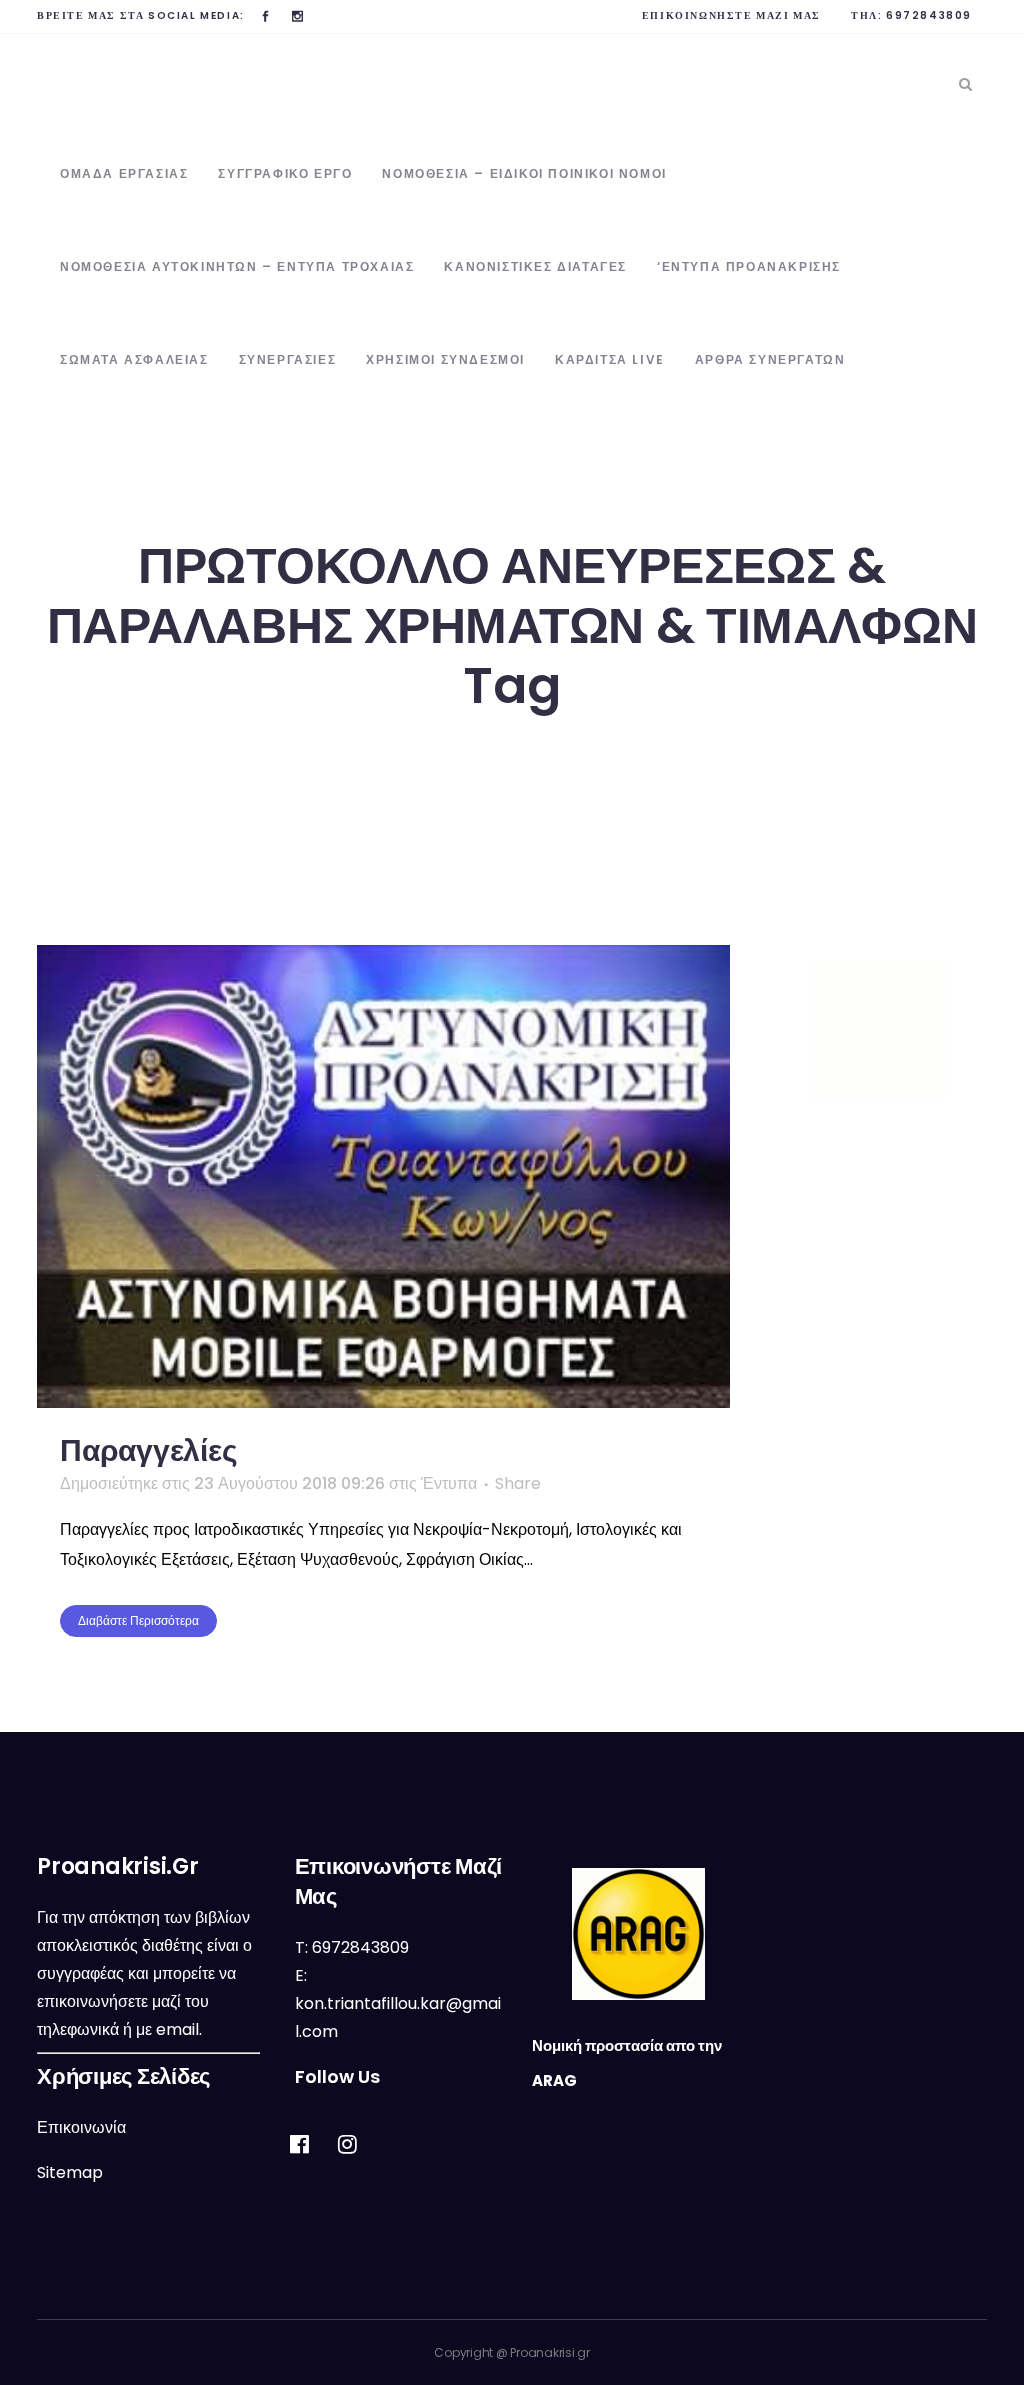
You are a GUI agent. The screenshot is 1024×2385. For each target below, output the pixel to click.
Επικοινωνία (81, 2127)
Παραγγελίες (148, 1450)
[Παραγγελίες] (383, 1176)
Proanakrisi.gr (550, 2352)
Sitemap (70, 2172)
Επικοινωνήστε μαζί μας (731, 15)
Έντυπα (449, 1483)
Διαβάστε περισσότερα (138, 1620)
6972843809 (929, 15)
